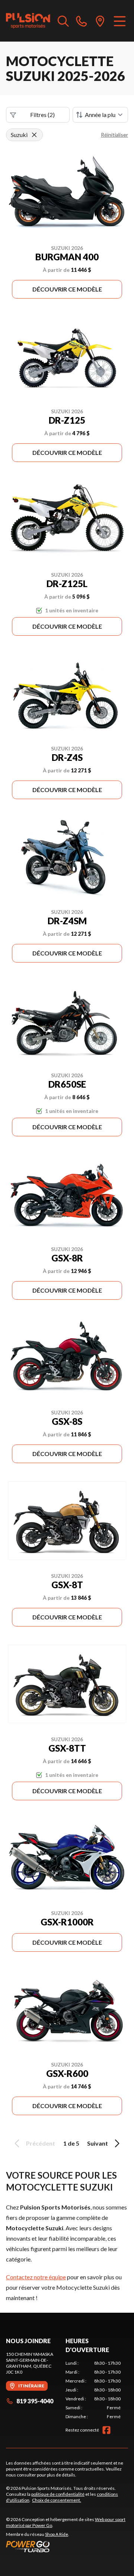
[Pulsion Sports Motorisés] (28, 21)
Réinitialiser (114, 135)
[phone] (82, 21)
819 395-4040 (35, 2401)
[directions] (100, 21)
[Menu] (120, 21)
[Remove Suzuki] (34, 135)
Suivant (98, 2143)
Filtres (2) (42, 115)
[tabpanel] (93, 2390)
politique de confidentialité (58, 2494)
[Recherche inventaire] (63, 21)
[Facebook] (106, 2430)
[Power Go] (67, 2546)
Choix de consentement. (57, 2500)
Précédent (41, 2143)
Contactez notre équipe (36, 2277)
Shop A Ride (57, 2534)
